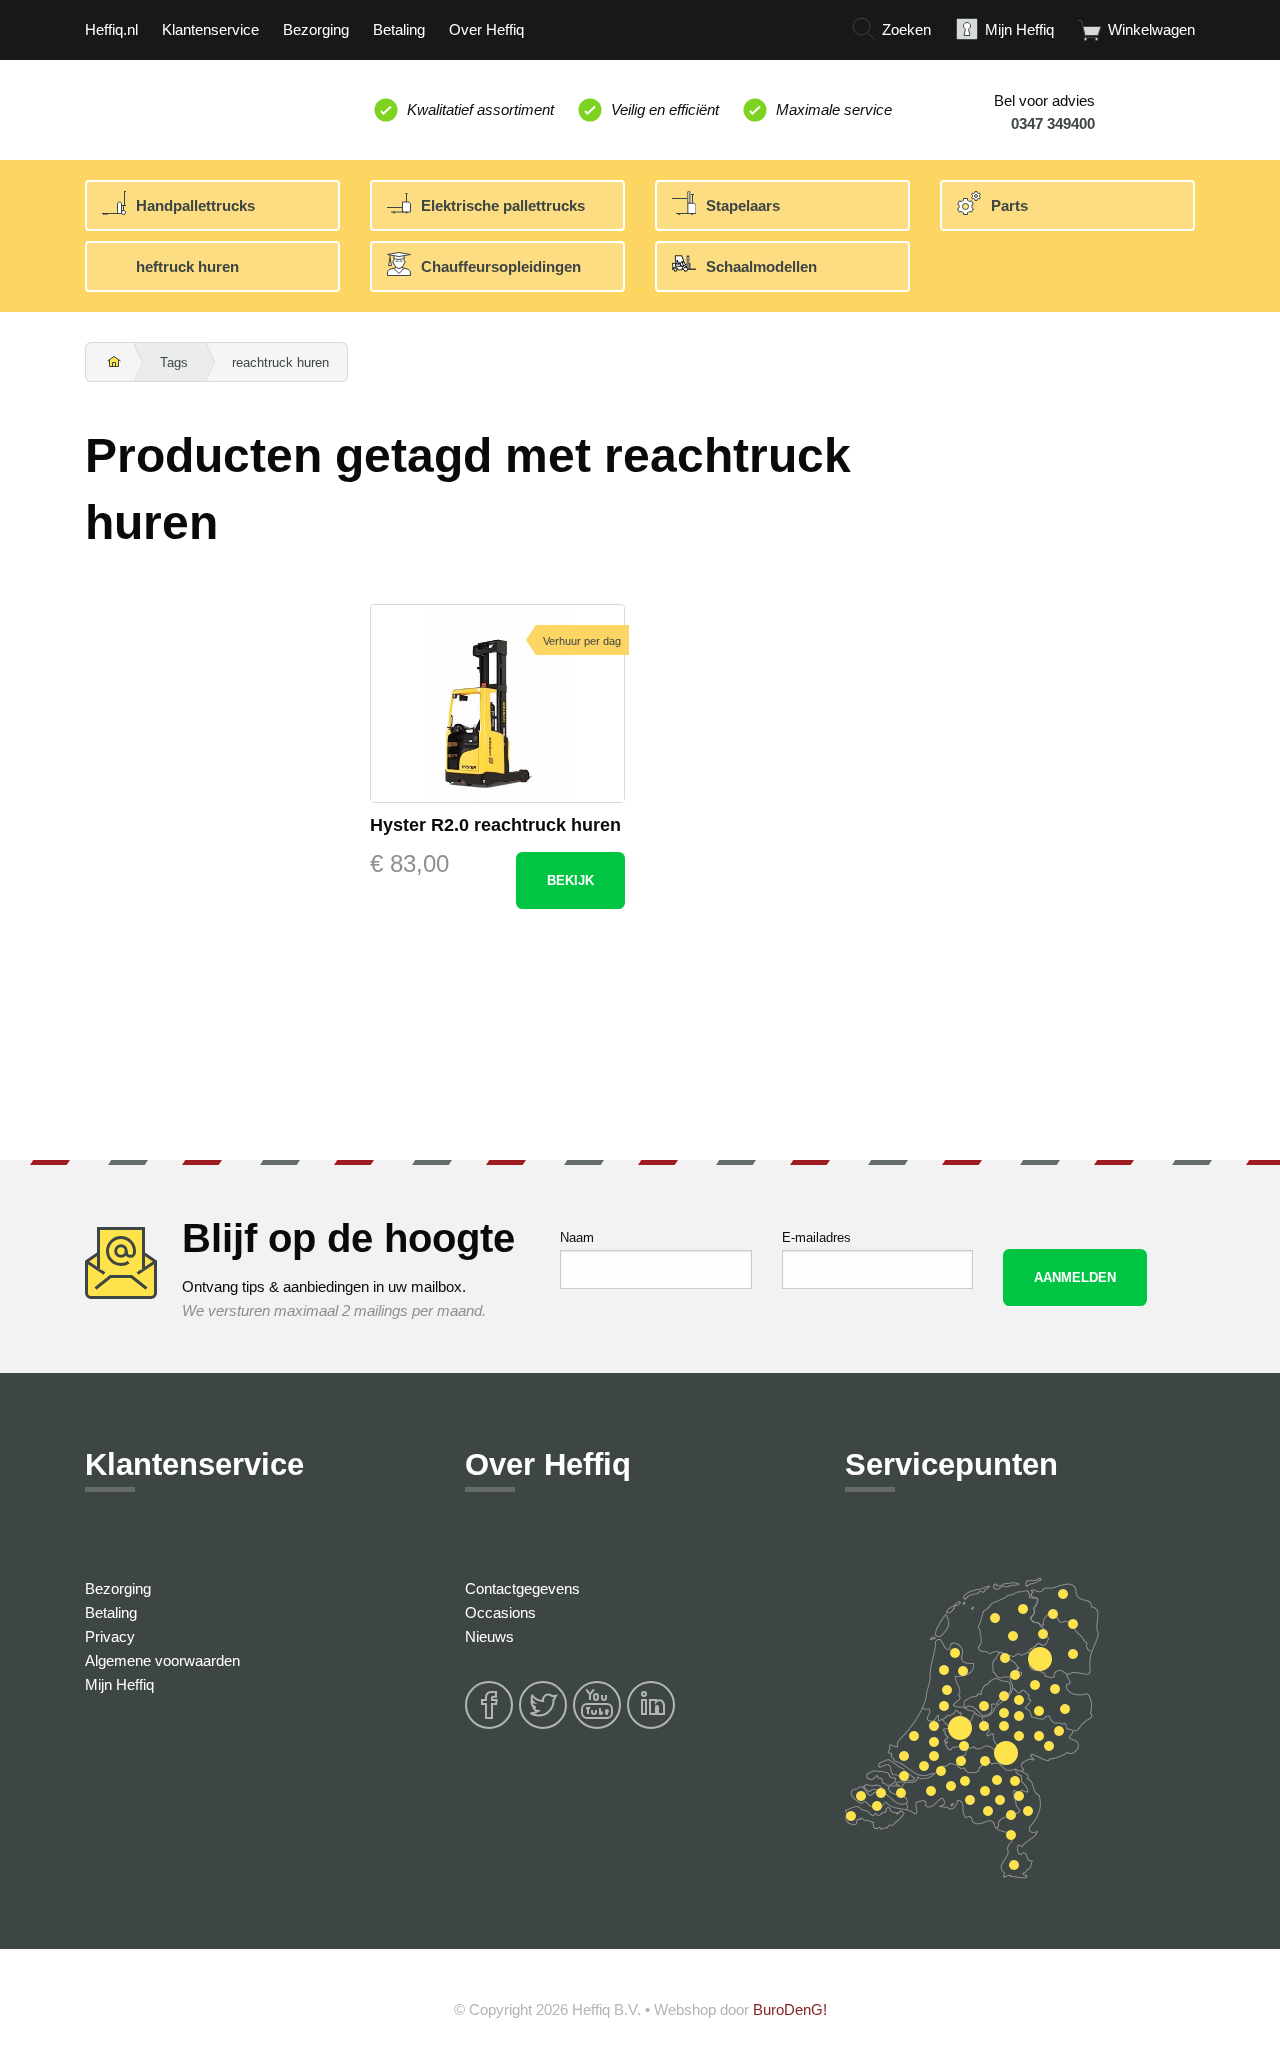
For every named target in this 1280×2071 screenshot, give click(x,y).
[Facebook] (490, 1725)
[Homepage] (110, 363)
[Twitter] (544, 1725)
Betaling (111, 1612)
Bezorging (118, 1588)
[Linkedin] (652, 1725)
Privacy (110, 1636)
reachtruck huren (280, 362)
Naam (577, 1237)
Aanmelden (1075, 1277)
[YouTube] (598, 1725)
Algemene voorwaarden (162, 1660)
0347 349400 (1053, 123)
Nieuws (489, 1636)
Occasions (500, 1612)
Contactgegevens (522, 1588)
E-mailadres (816, 1237)
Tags (174, 362)
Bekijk (570, 880)
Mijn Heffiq (119, 1684)
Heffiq (178, 106)
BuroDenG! (790, 2009)
